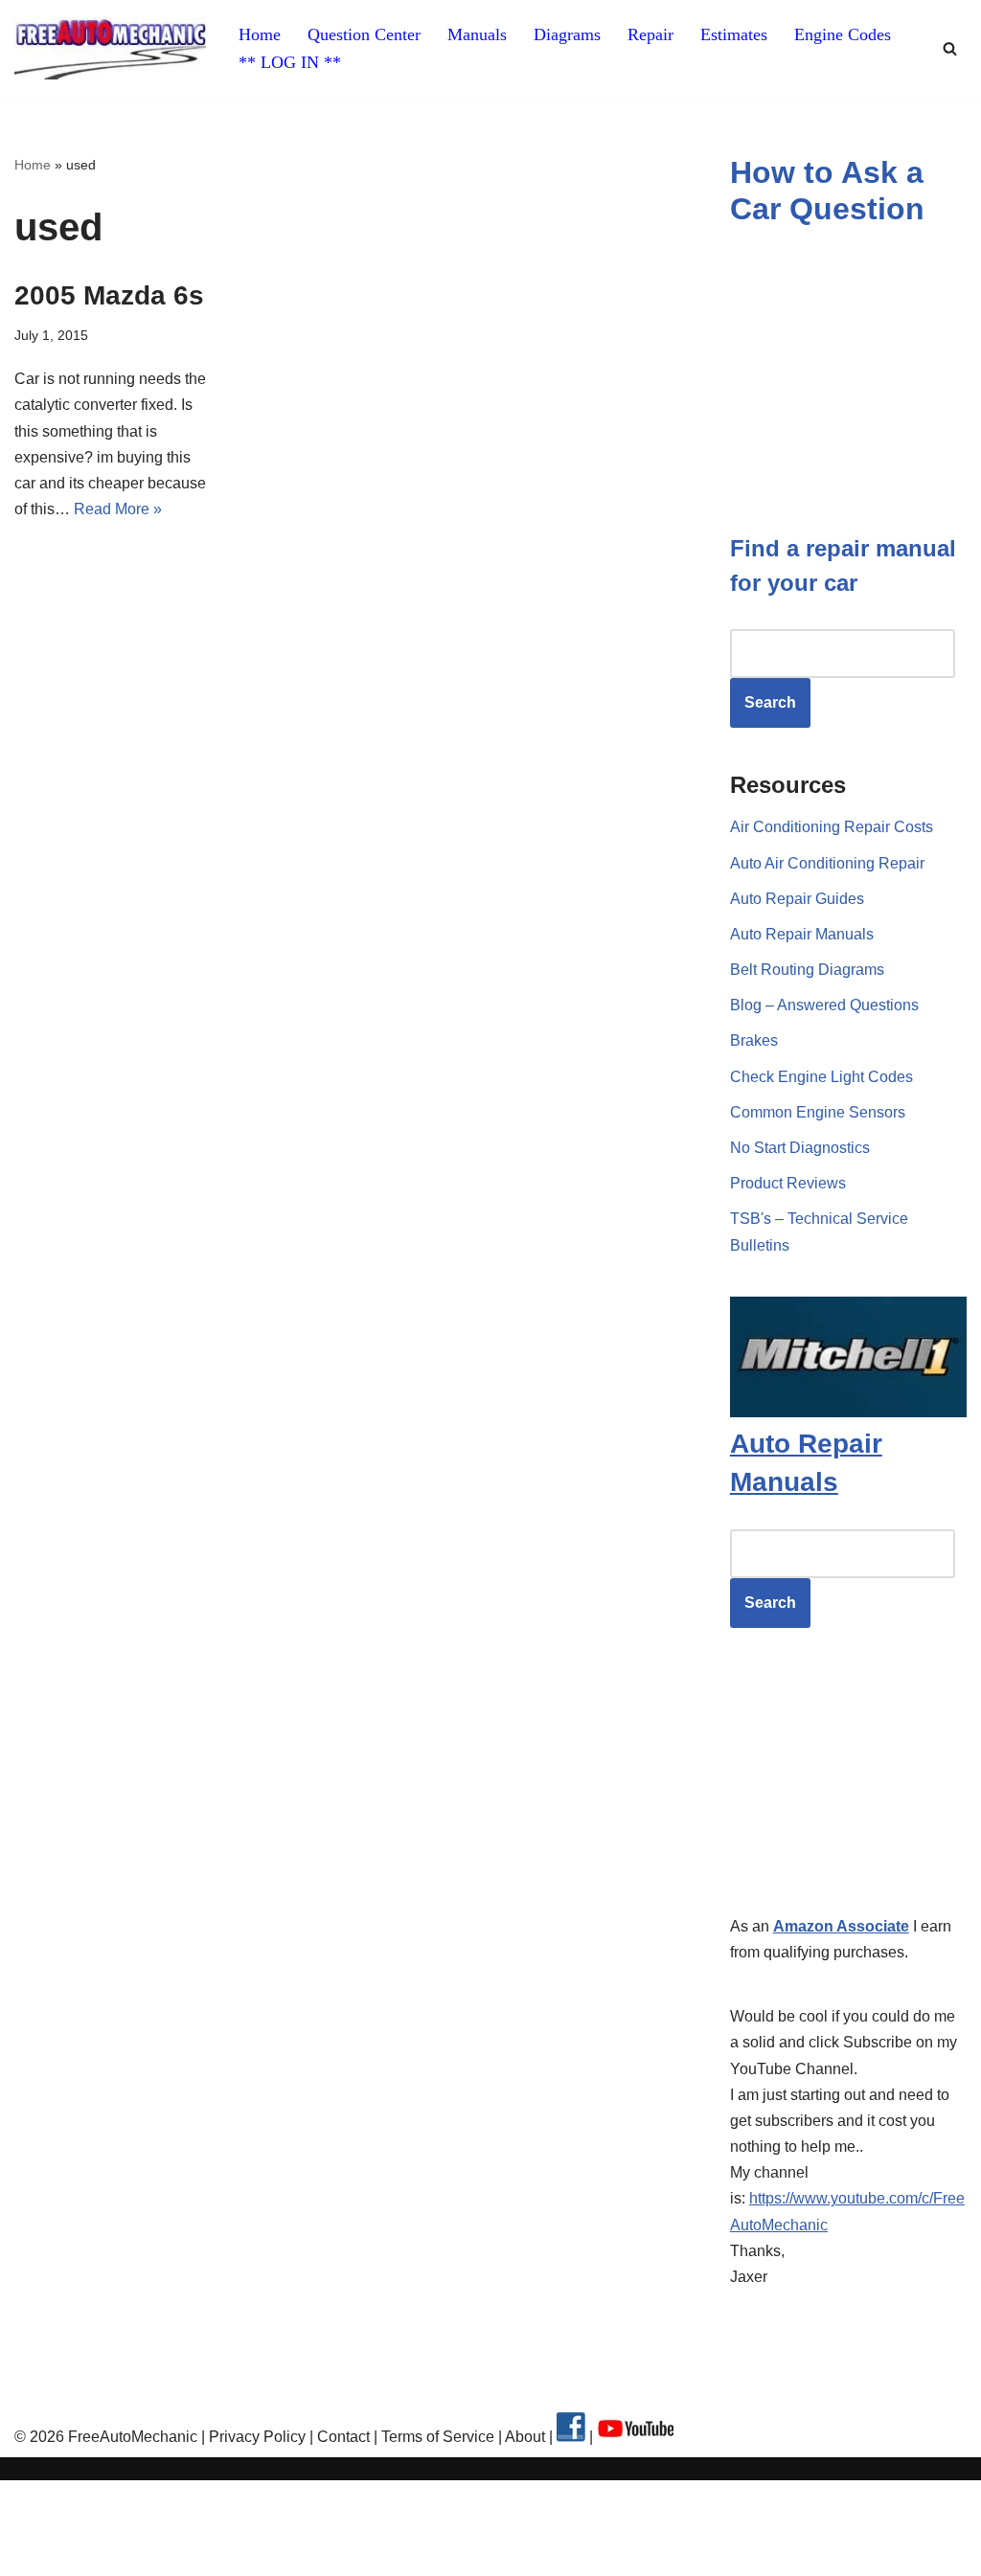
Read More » (118, 509)
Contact (342, 2437)
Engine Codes (843, 34)
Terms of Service (436, 2437)
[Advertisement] (856, 1786)
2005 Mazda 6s (109, 295)
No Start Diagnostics (800, 1148)
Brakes (754, 1040)
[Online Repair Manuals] (848, 1412)
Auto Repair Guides (797, 899)
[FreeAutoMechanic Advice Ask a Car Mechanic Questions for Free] (110, 48)
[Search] (950, 48)
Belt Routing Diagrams (807, 970)
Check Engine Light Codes (821, 1077)
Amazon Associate (841, 1926)
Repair (650, 34)
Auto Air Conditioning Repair (827, 863)
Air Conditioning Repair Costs (832, 827)
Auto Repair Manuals (802, 934)
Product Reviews (788, 1183)
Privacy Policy (257, 2437)
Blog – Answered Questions (824, 1005)
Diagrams (567, 34)
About (527, 2437)
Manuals (477, 34)
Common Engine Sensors (818, 1112)
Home (260, 34)
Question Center (364, 34)
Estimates (734, 34)
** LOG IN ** (290, 62)
